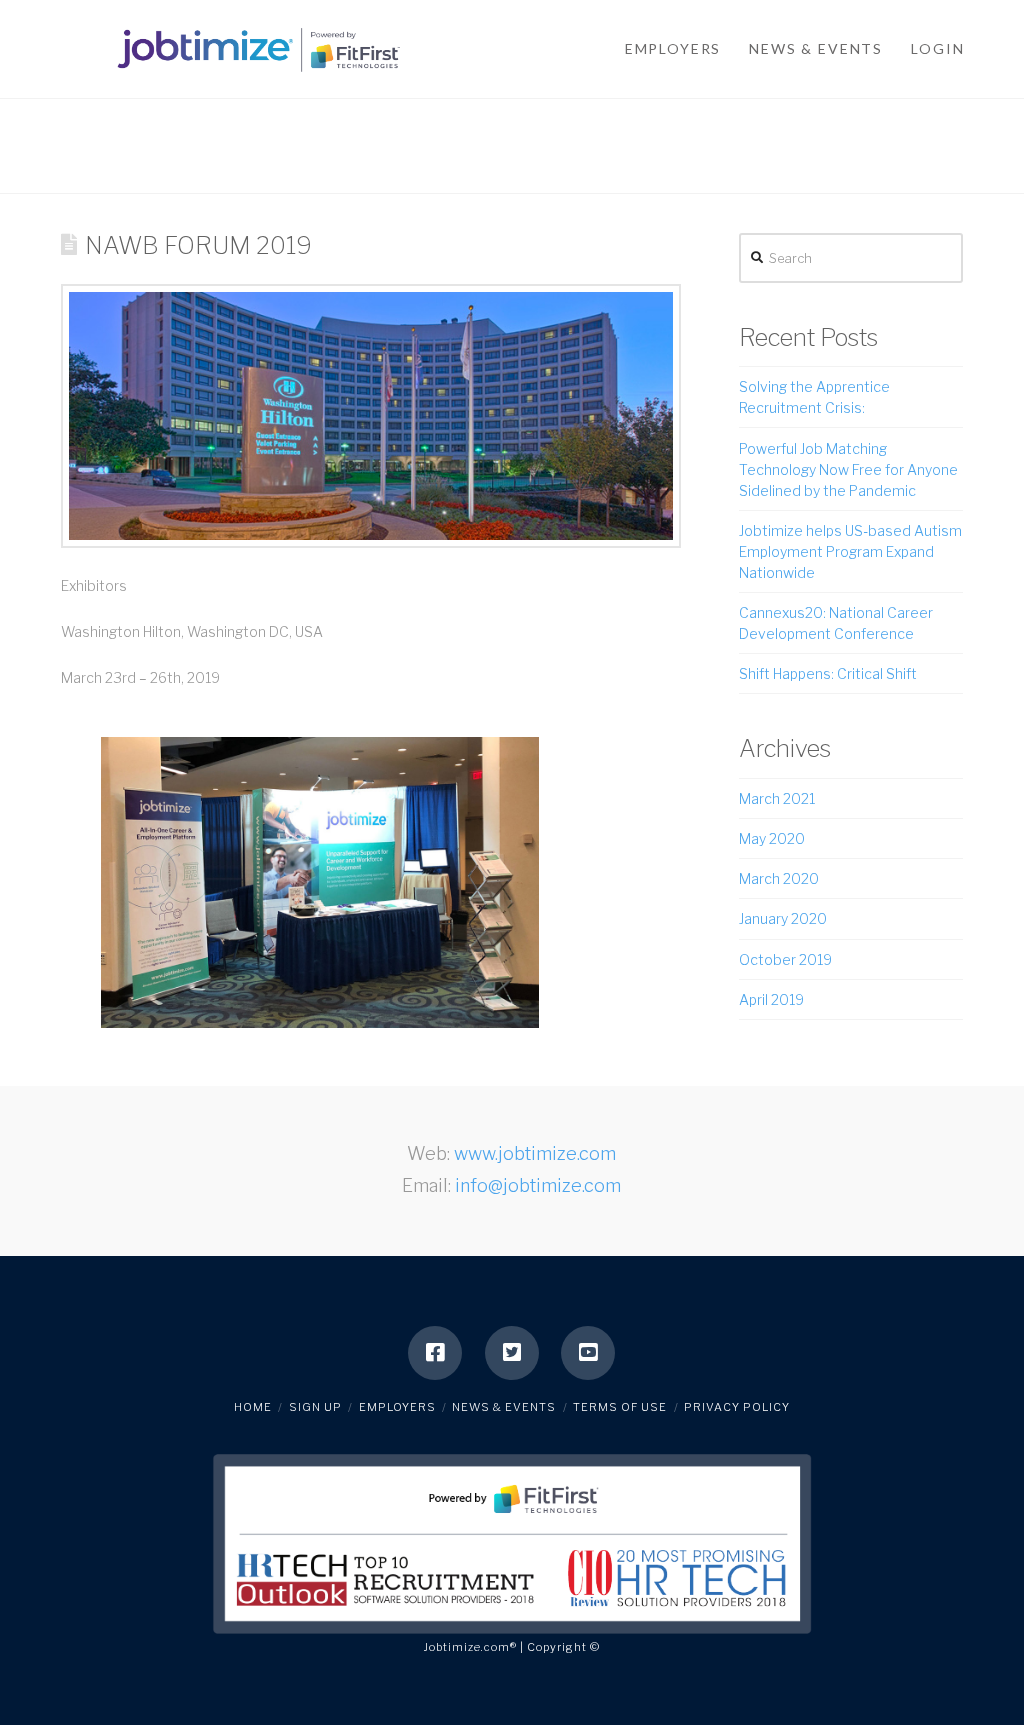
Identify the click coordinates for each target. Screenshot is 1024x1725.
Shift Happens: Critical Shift (828, 673)
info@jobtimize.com (538, 1185)
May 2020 (772, 838)
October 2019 (785, 959)
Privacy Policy (737, 1407)
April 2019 (771, 999)
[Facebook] (435, 1353)
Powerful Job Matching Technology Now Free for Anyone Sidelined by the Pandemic (848, 469)
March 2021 (777, 798)
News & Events (504, 1407)
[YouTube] (588, 1353)
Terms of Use (620, 1407)
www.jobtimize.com (535, 1153)
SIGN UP (315, 1407)
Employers (397, 1407)
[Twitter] (512, 1353)
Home (253, 1407)
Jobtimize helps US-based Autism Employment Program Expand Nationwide (850, 551)
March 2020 (779, 878)
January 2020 (783, 918)
